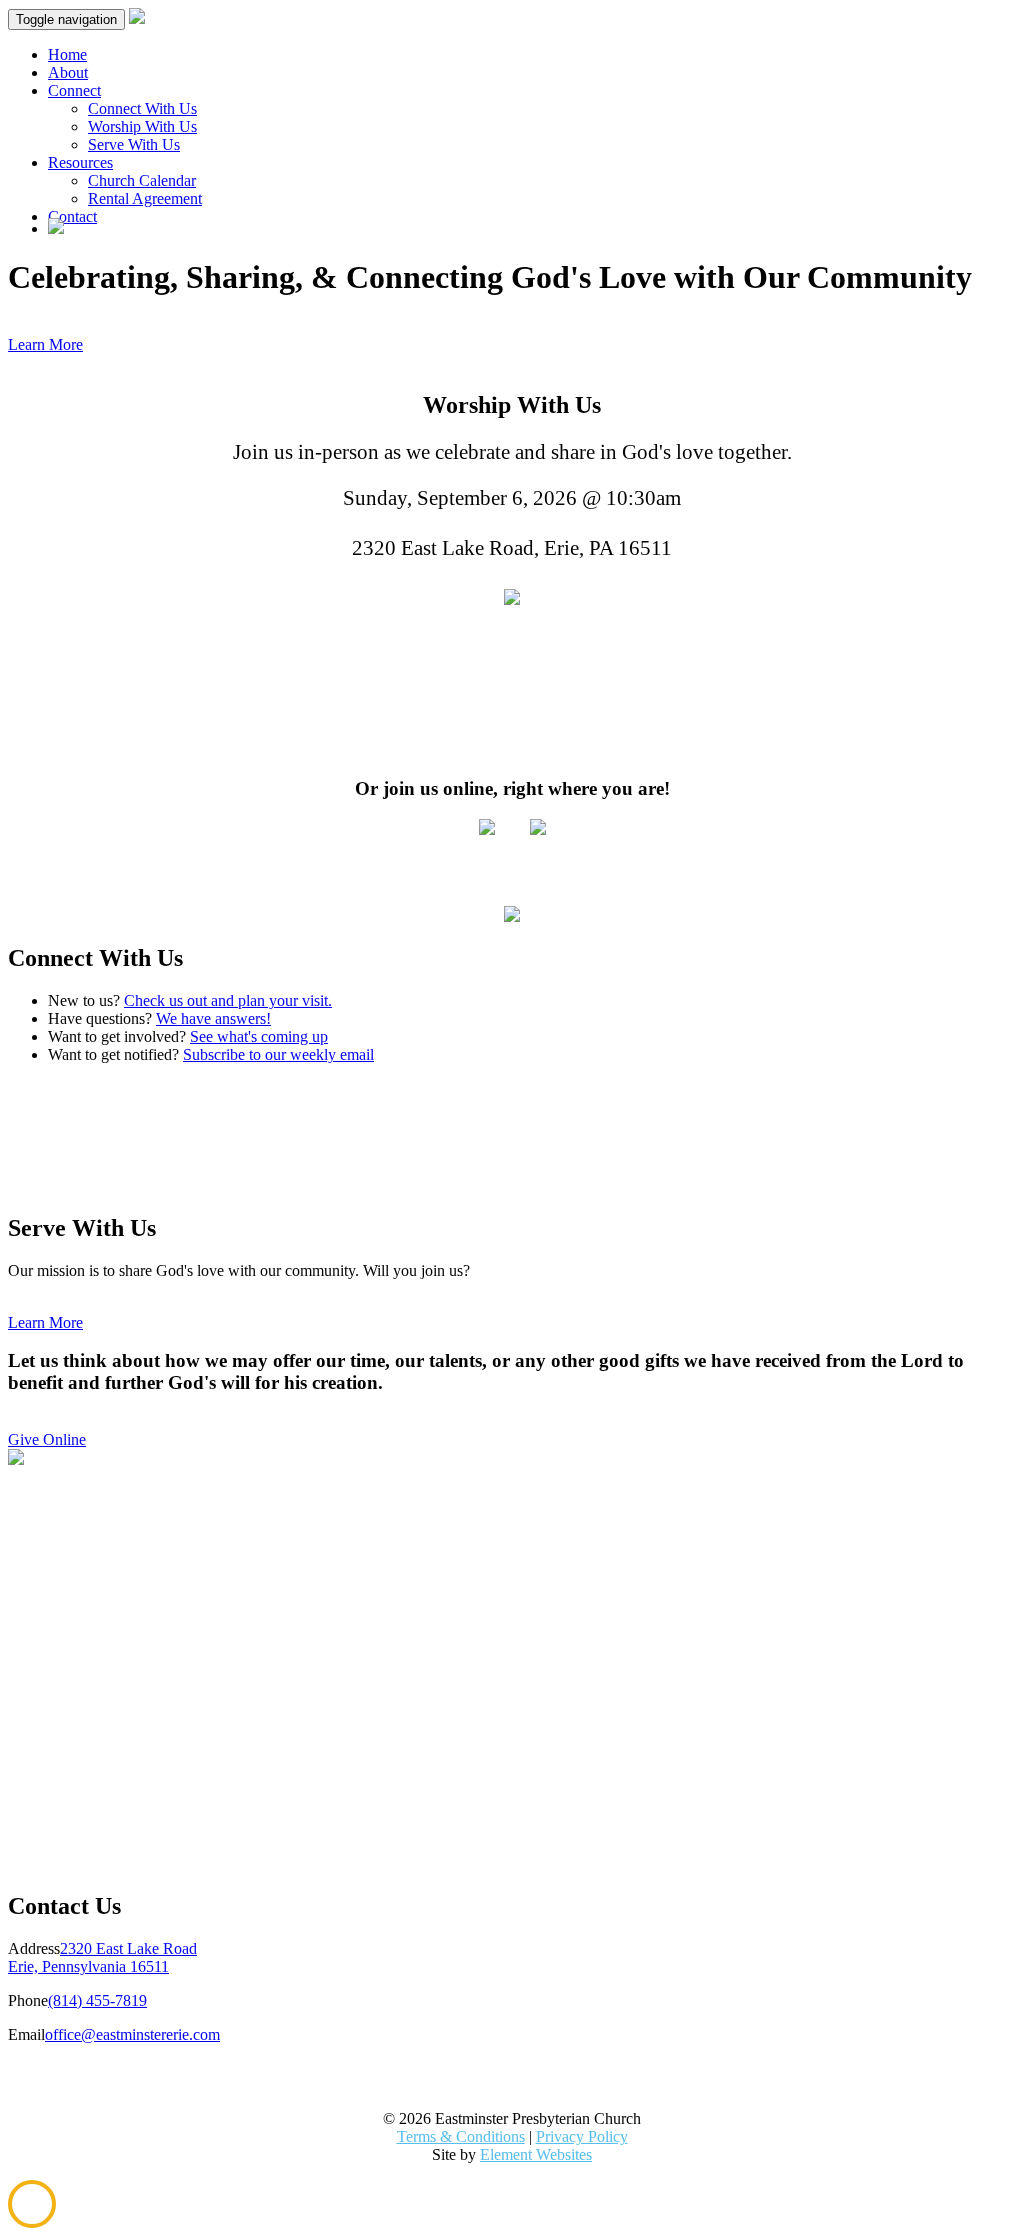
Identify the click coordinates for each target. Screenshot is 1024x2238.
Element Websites (536, 2154)
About (68, 72)
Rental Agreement (145, 198)
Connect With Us (142, 108)
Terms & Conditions (461, 2136)
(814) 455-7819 (97, 2000)
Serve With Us (134, 144)
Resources (80, 162)
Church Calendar (142, 180)
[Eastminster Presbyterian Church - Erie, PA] (512, 598)
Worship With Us (142, 126)
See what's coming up (259, 1036)
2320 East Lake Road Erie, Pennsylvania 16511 (102, 1957)
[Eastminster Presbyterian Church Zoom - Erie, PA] (487, 829)
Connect (74, 90)
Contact (72, 216)
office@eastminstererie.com (132, 2034)
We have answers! (213, 1018)
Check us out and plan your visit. (228, 1000)
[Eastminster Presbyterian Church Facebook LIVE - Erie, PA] (538, 829)
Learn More (45, 344)
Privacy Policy (582, 2136)
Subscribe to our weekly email (278, 1054)
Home (67, 54)
